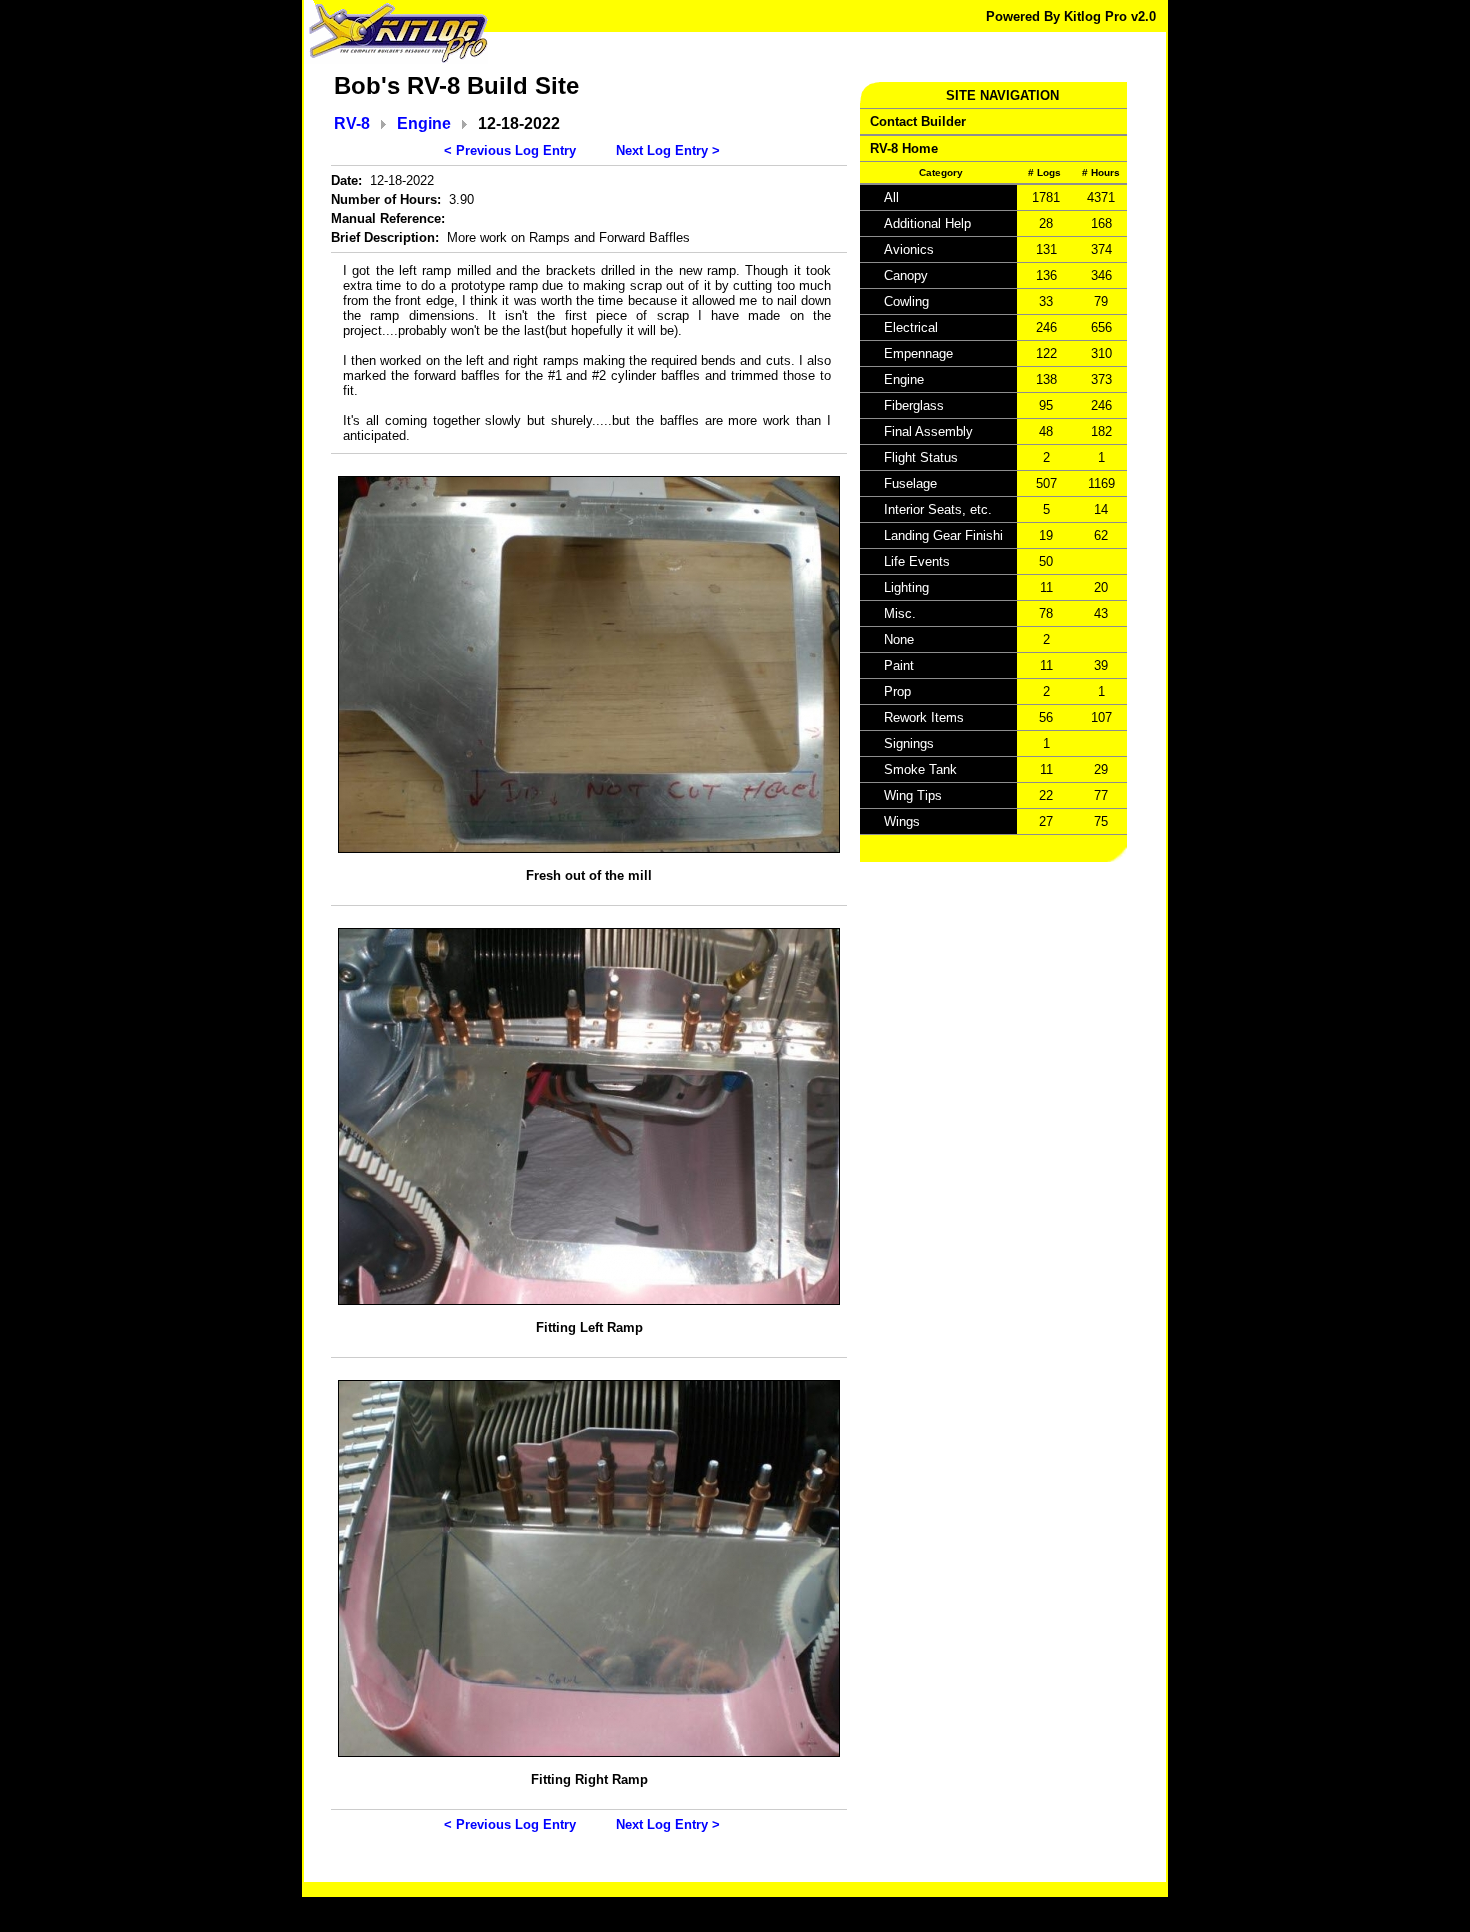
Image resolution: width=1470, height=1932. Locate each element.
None (899, 639)
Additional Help (927, 223)
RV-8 (352, 123)
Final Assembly (928, 431)
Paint (899, 665)
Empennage (918, 353)
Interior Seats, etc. (938, 509)
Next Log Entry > (668, 150)
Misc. (900, 613)
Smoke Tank (920, 769)
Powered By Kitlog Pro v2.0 (1071, 16)
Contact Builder (918, 121)
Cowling (906, 301)
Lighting (906, 587)
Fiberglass (914, 405)
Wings (902, 821)
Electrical (911, 327)
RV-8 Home (904, 148)
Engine (424, 123)
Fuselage (910, 483)
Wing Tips (913, 795)
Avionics (909, 249)
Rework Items (924, 717)
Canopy (906, 275)
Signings (909, 743)
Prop (897, 691)
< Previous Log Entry (510, 150)
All (891, 197)
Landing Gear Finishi (943, 535)
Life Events (917, 561)
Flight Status (921, 457)
